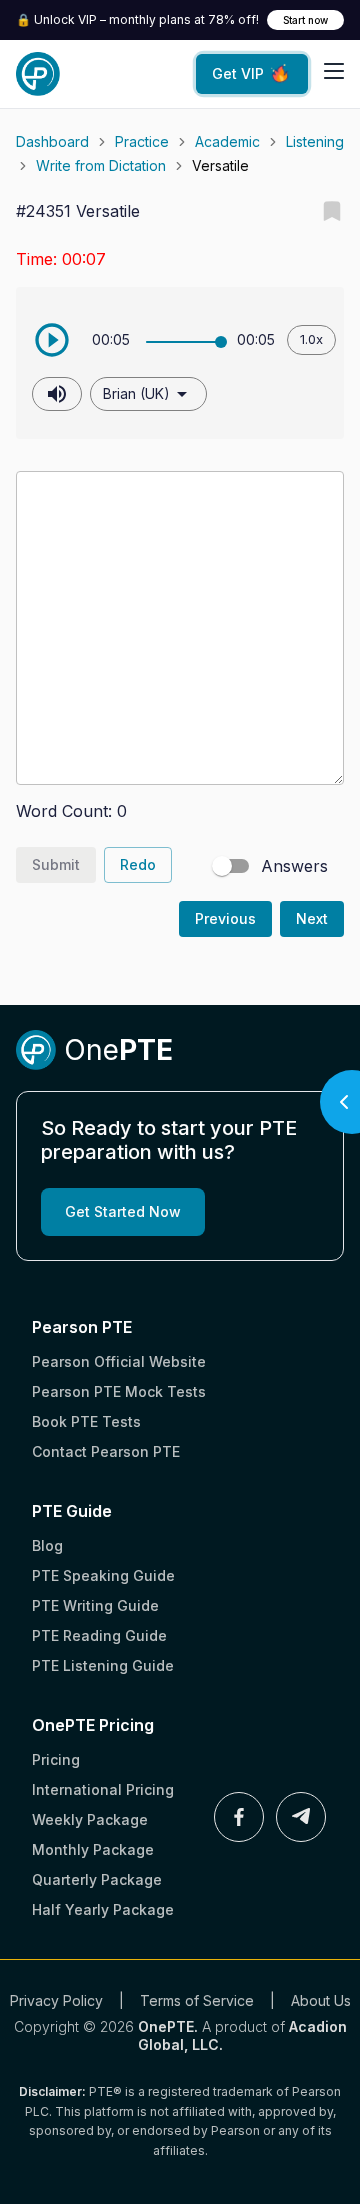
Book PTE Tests (86, 1421)
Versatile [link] (220, 165)
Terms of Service (197, 2000)
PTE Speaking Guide (103, 1575)
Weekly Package (90, 1819)
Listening (315, 141)
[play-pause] (52, 340)
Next (312, 918)
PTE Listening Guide (103, 1665)
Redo (138, 864)
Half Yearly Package (103, 1909)
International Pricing (103, 1789)
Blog (47, 1545)
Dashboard (52, 141)
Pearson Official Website (119, 1361)
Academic (227, 141)
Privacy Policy (56, 2000)
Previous (225, 918)
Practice (142, 141)
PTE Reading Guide (99, 1635)
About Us (321, 2000)
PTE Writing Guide (95, 1605)
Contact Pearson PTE (106, 1451)
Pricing (56, 1759)
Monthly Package (93, 1849)
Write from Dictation (101, 165)
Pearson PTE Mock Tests (119, 1391)
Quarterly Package (97, 1879)
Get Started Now (123, 1211)
